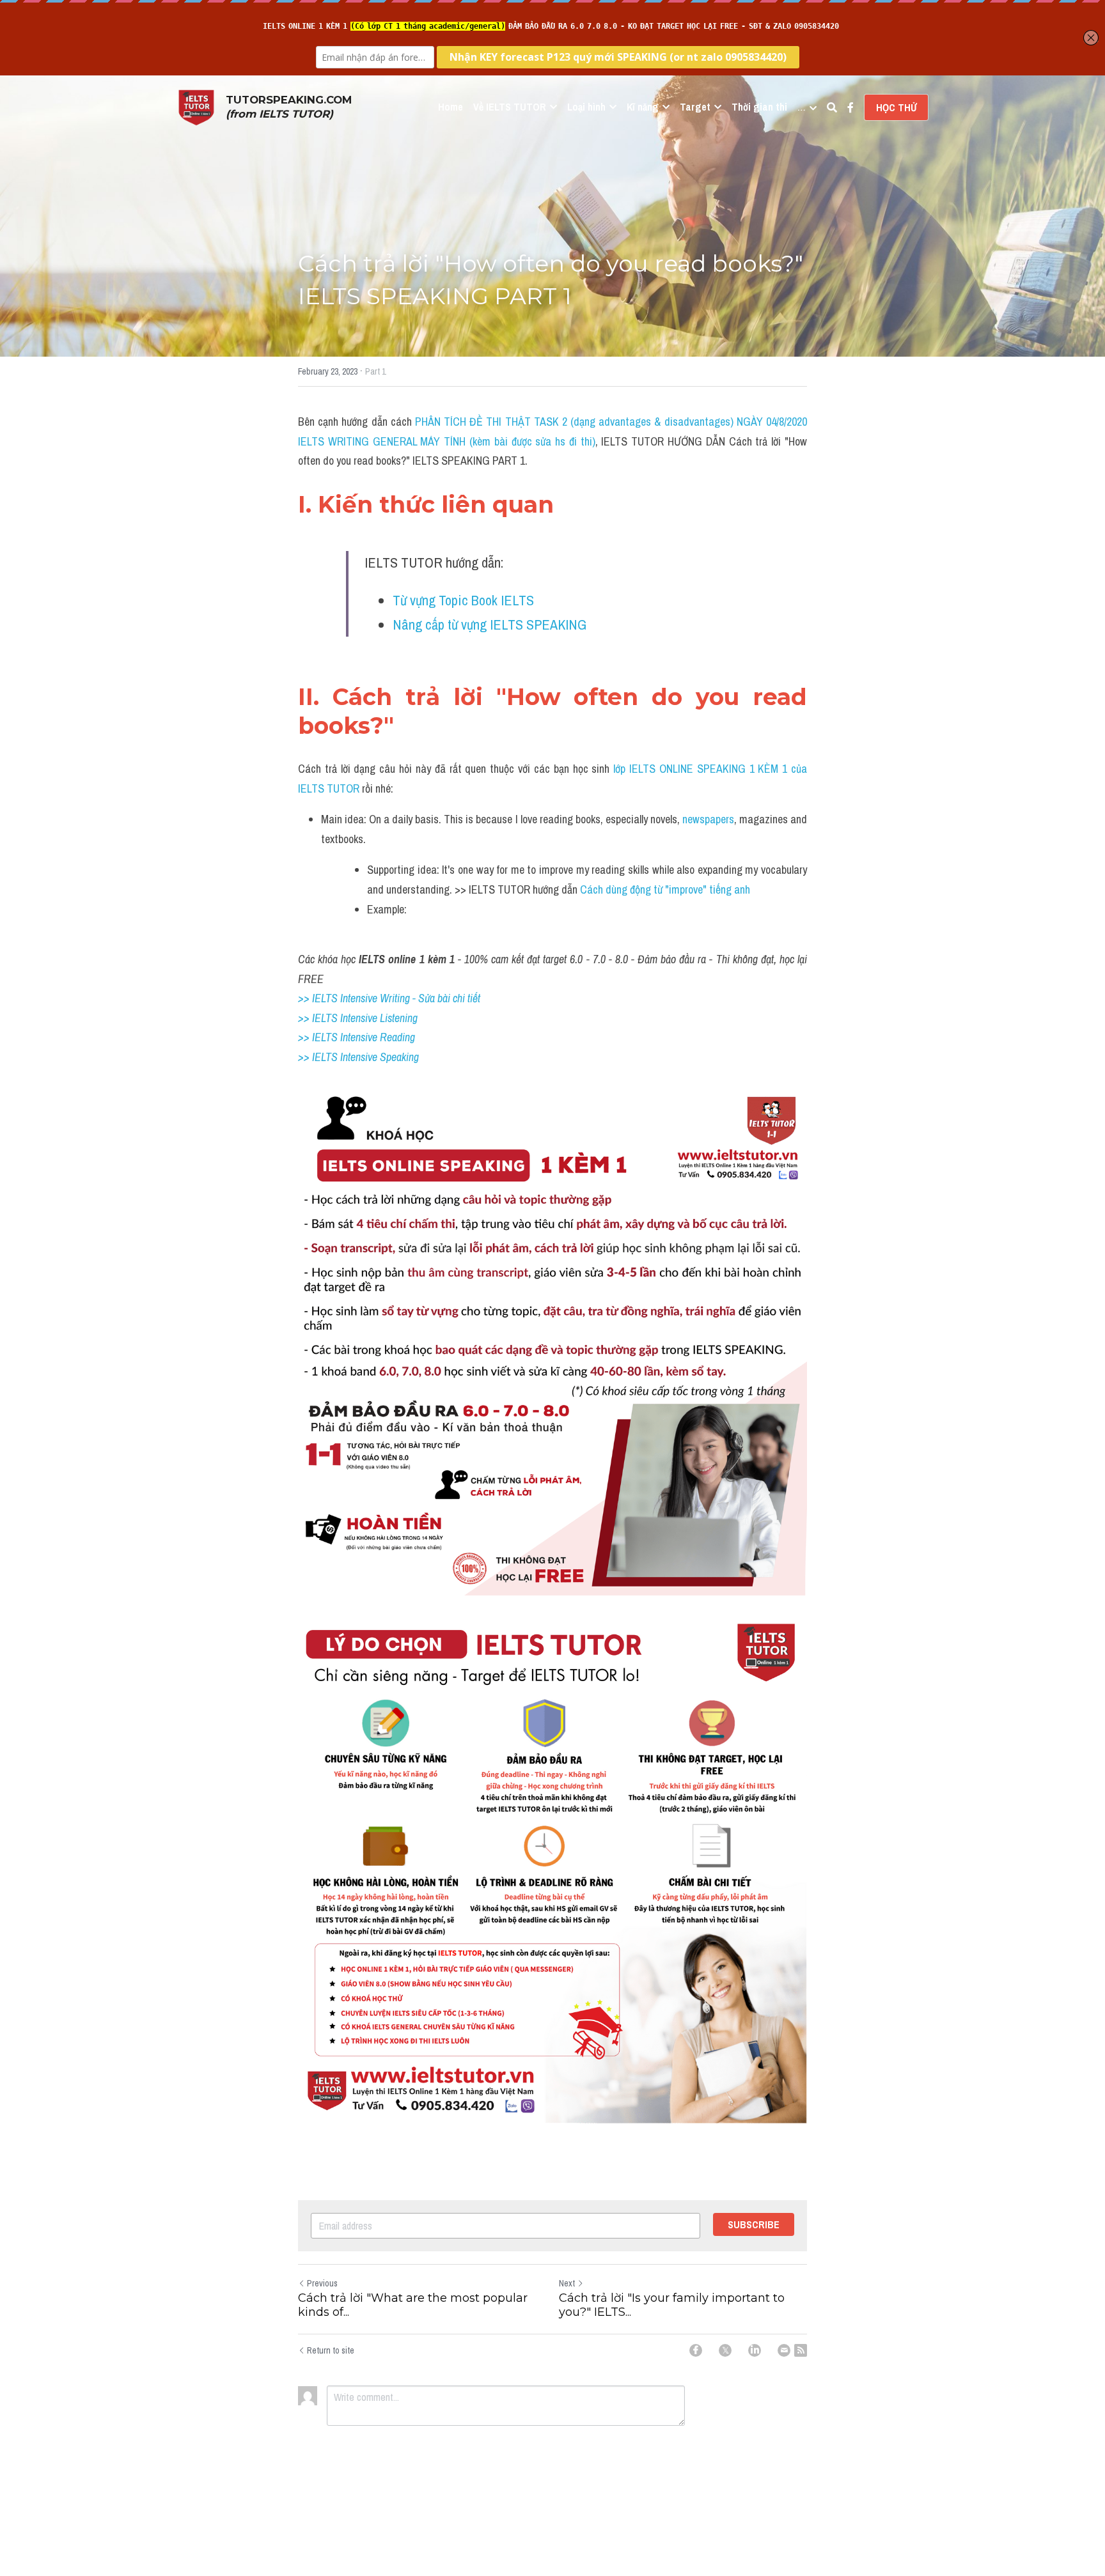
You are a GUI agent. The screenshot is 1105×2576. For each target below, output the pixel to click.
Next (567, 2283)
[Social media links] (850, 107)
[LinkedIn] (755, 2350)
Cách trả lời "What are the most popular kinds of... (413, 2305)
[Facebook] (696, 2350)
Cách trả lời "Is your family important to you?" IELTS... (672, 2305)
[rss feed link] (801, 2350)
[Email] (784, 2350)
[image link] (196, 106)
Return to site (331, 2350)
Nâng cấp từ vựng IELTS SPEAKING (490, 625)
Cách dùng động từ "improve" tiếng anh (665, 889)
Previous (322, 2283)
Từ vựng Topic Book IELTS (465, 600)
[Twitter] (725, 2350)
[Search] (832, 107)
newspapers (708, 819)
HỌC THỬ (896, 107)
